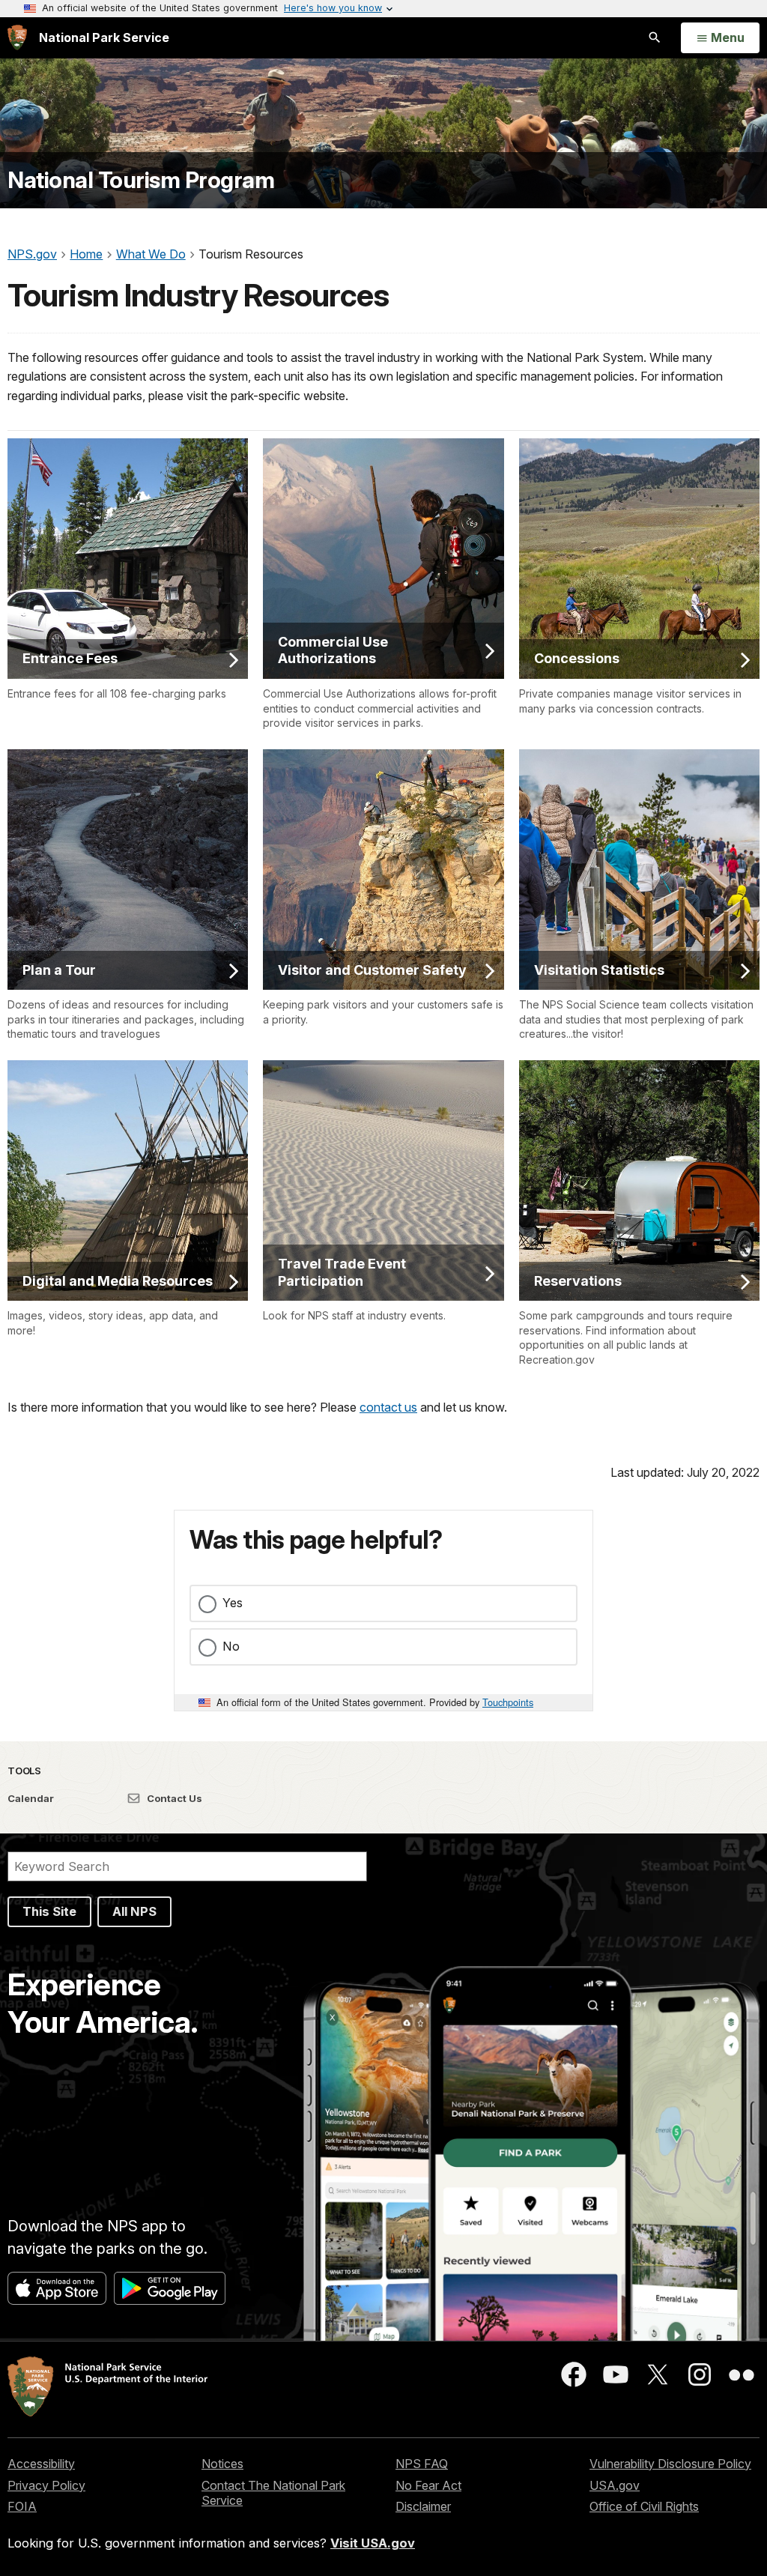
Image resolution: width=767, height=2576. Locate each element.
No (231, 1646)
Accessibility (41, 2464)
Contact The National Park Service (273, 2493)
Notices (222, 2464)
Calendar (31, 1798)
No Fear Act (428, 2485)
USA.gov (615, 2485)
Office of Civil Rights (644, 2506)
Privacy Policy (46, 2485)
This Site (49, 1911)
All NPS (134, 1911)
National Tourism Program (141, 180)
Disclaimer (423, 2506)
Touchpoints (508, 1702)
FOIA (22, 2506)
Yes (233, 1603)
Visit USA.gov (373, 2543)
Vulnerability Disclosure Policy (670, 2464)
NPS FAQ (422, 2464)
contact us (388, 1407)
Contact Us (173, 1798)
